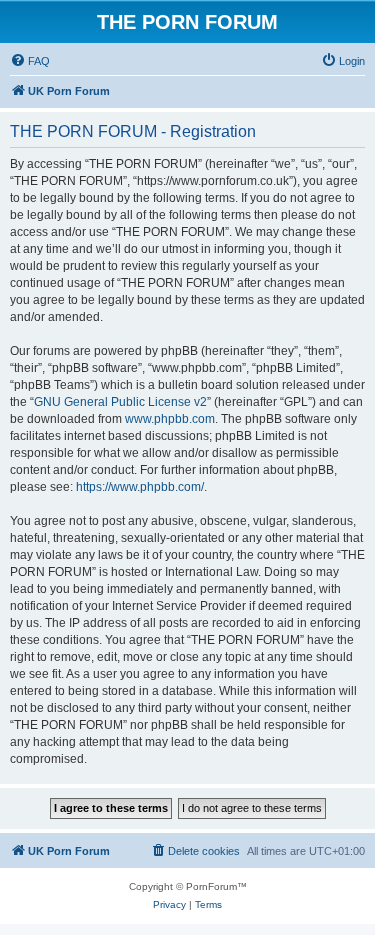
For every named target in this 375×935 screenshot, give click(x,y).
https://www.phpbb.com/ (140, 487)
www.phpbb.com (170, 419)
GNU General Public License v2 (120, 402)
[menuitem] (30, 61)
